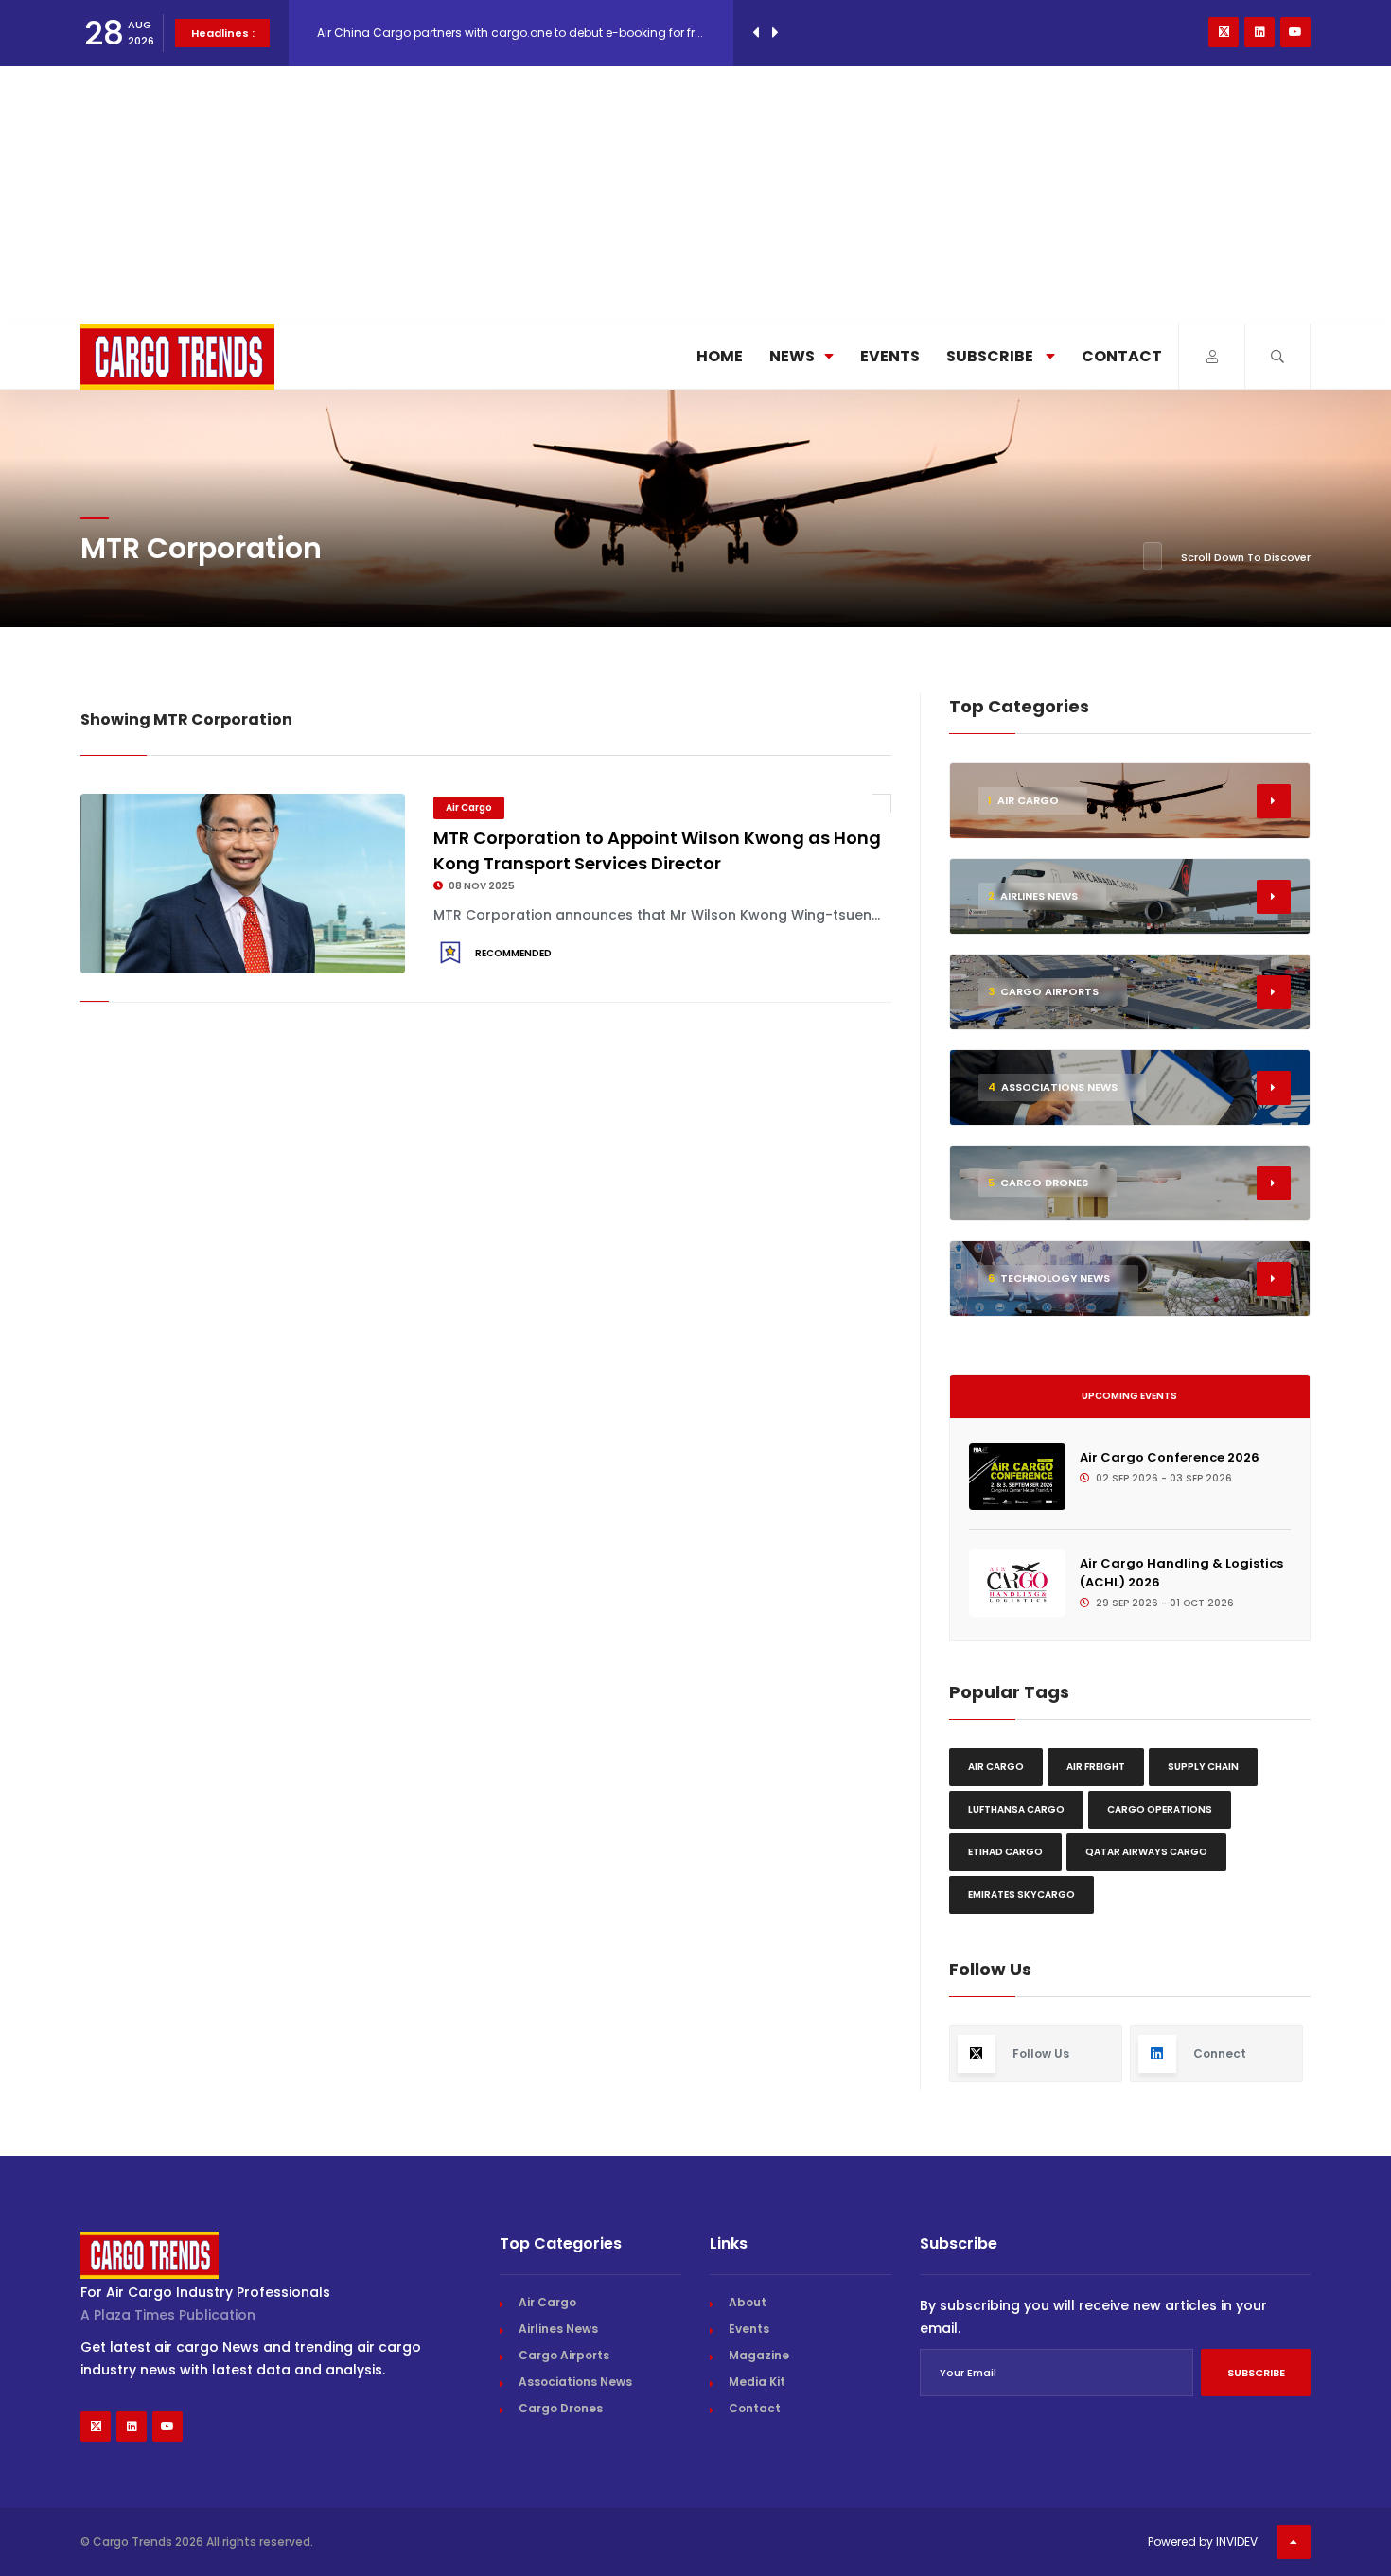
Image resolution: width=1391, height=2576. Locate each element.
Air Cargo (469, 807)
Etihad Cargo (1005, 1852)
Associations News (575, 2382)
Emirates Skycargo (1021, 1894)
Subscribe (991, 356)
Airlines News (558, 2329)
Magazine (759, 2355)
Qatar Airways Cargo (1146, 1852)
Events (890, 356)
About (748, 2302)
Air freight (1096, 1767)
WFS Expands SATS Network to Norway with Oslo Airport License (496, 54)
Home (720, 356)
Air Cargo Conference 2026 (1170, 1457)
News (792, 356)
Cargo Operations (1160, 1809)
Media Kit (757, 2382)
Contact (1122, 356)
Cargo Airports (564, 2355)
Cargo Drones (561, 2408)
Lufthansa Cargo (1016, 1809)
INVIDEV (1237, 2541)
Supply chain (1203, 1767)
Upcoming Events (1129, 1396)
